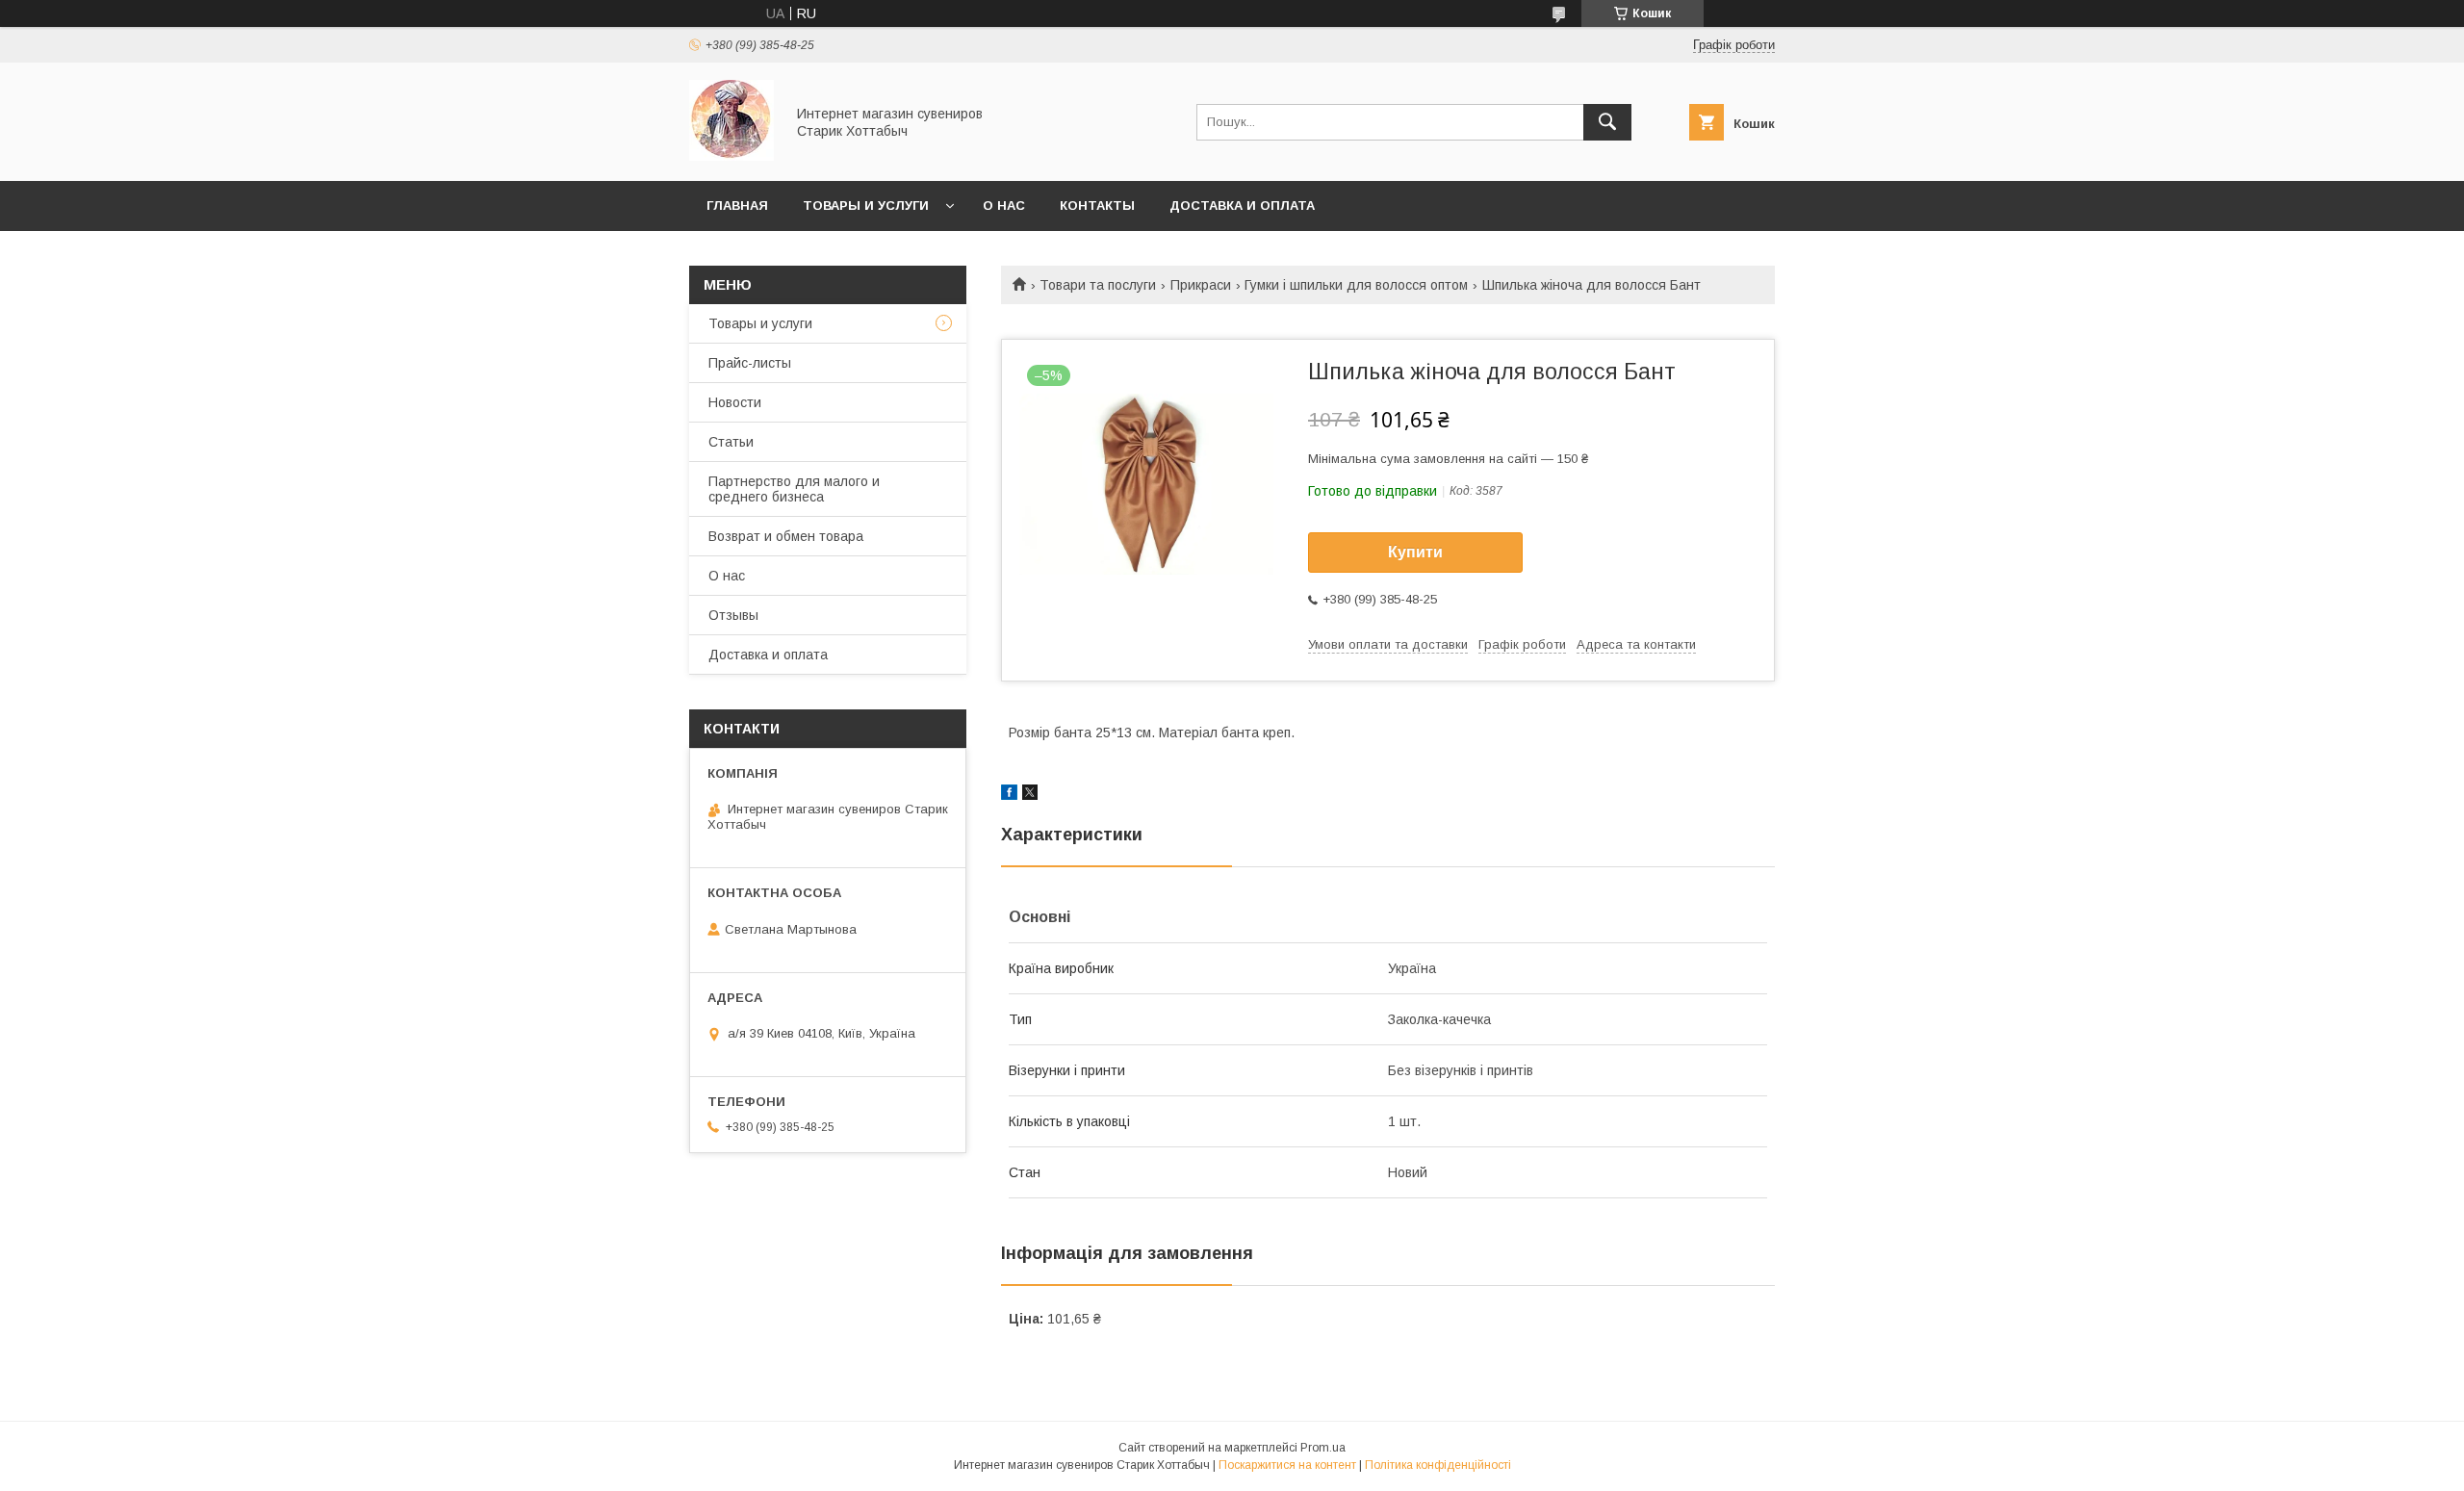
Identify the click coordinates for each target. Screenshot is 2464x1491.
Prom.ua (1323, 1448)
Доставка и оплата (1242, 206)
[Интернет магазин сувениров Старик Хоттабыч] (731, 156)
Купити (1415, 552)
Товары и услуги (866, 206)
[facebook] (1009, 795)
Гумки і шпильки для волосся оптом (1356, 285)
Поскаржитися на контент (1287, 1465)
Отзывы (733, 615)
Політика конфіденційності (1438, 1465)
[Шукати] (1607, 122)
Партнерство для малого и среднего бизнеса (794, 489)
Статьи (731, 442)
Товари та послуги (1098, 285)
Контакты (1097, 206)
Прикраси (1201, 285)
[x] (1030, 795)
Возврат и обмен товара (786, 536)
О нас (1004, 206)
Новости (735, 402)
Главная (737, 206)
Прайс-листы (750, 363)
